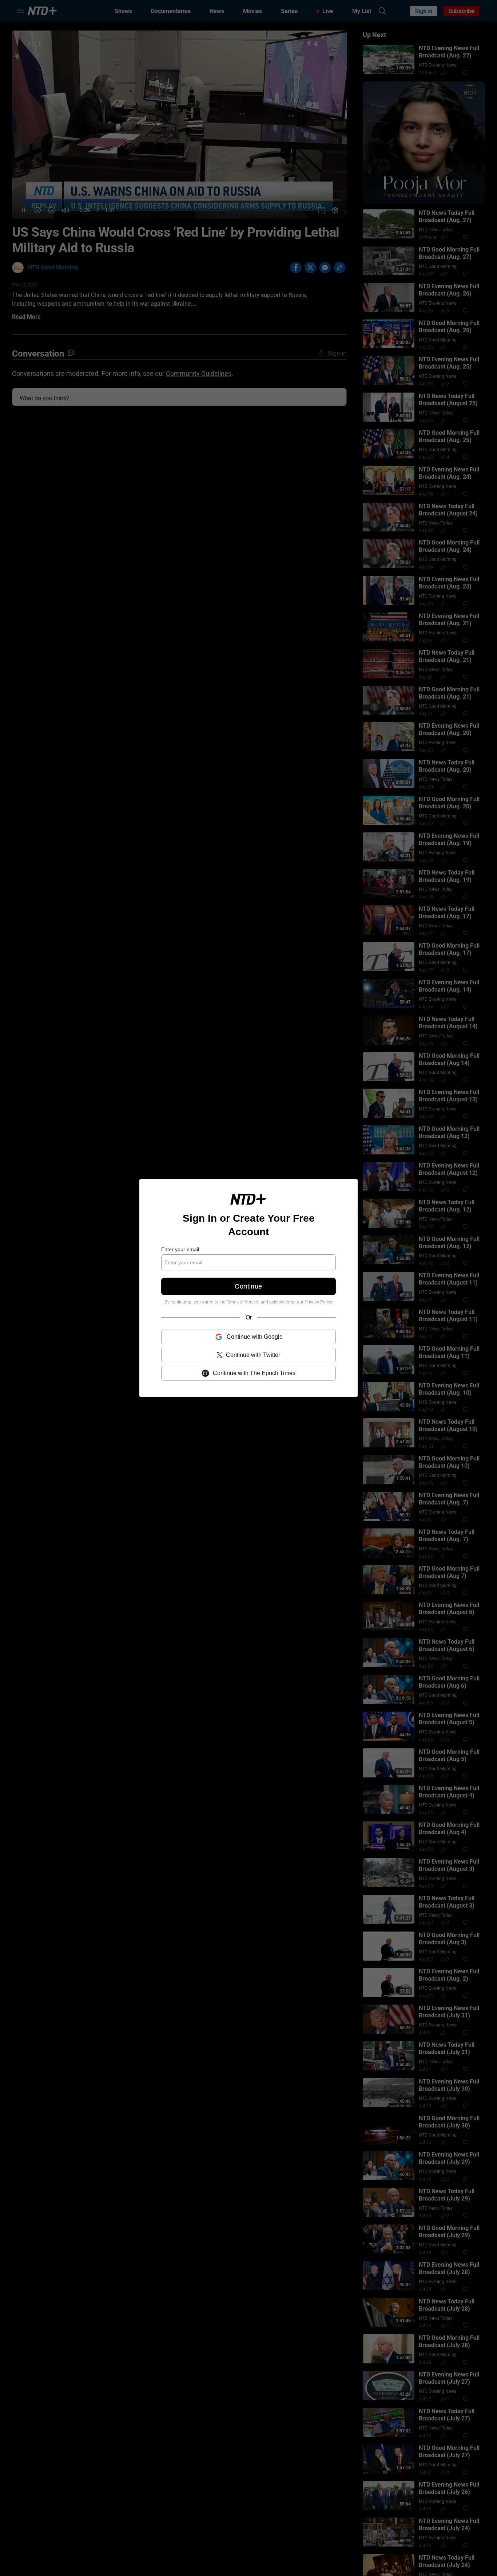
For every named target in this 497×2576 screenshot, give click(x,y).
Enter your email (180, 1249)
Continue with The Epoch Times (254, 1373)
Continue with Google (255, 1337)
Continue (248, 1286)
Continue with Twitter (253, 1355)
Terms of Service (243, 1302)
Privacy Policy (318, 1302)
